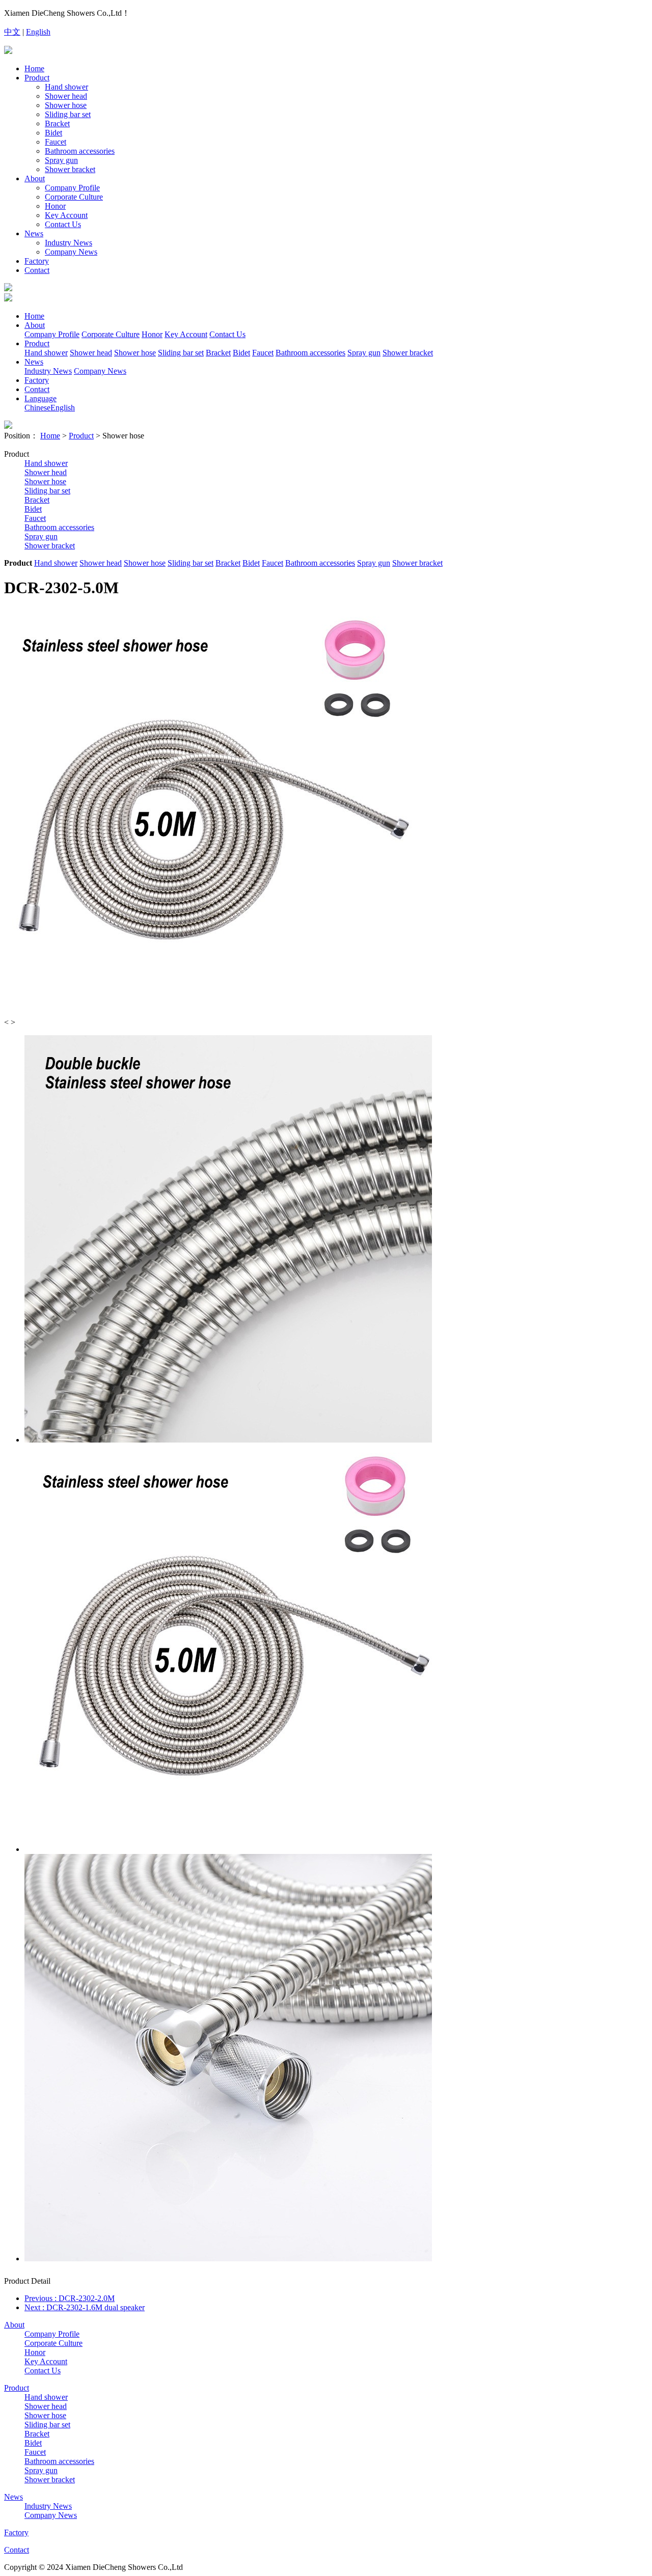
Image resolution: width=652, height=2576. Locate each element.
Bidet (53, 133)
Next (85, 2307)
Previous (70, 2298)
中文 (12, 32)
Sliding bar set (68, 114)
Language (40, 398)
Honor (55, 206)
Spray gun (61, 160)
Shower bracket (70, 169)
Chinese (37, 408)
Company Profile (72, 188)
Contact (37, 270)
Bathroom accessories (80, 151)
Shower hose (66, 105)
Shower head (66, 96)
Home (34, 68)
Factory (37, 261)
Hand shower (66, 87)
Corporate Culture (74, 197)
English (38, 32)
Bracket (57, 123)
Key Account (66, 215)
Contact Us (63, 224)
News (34, 233)
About (35, 178)
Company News (71, 252)
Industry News (69, 243)
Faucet (56, 142)
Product (37, 78)
